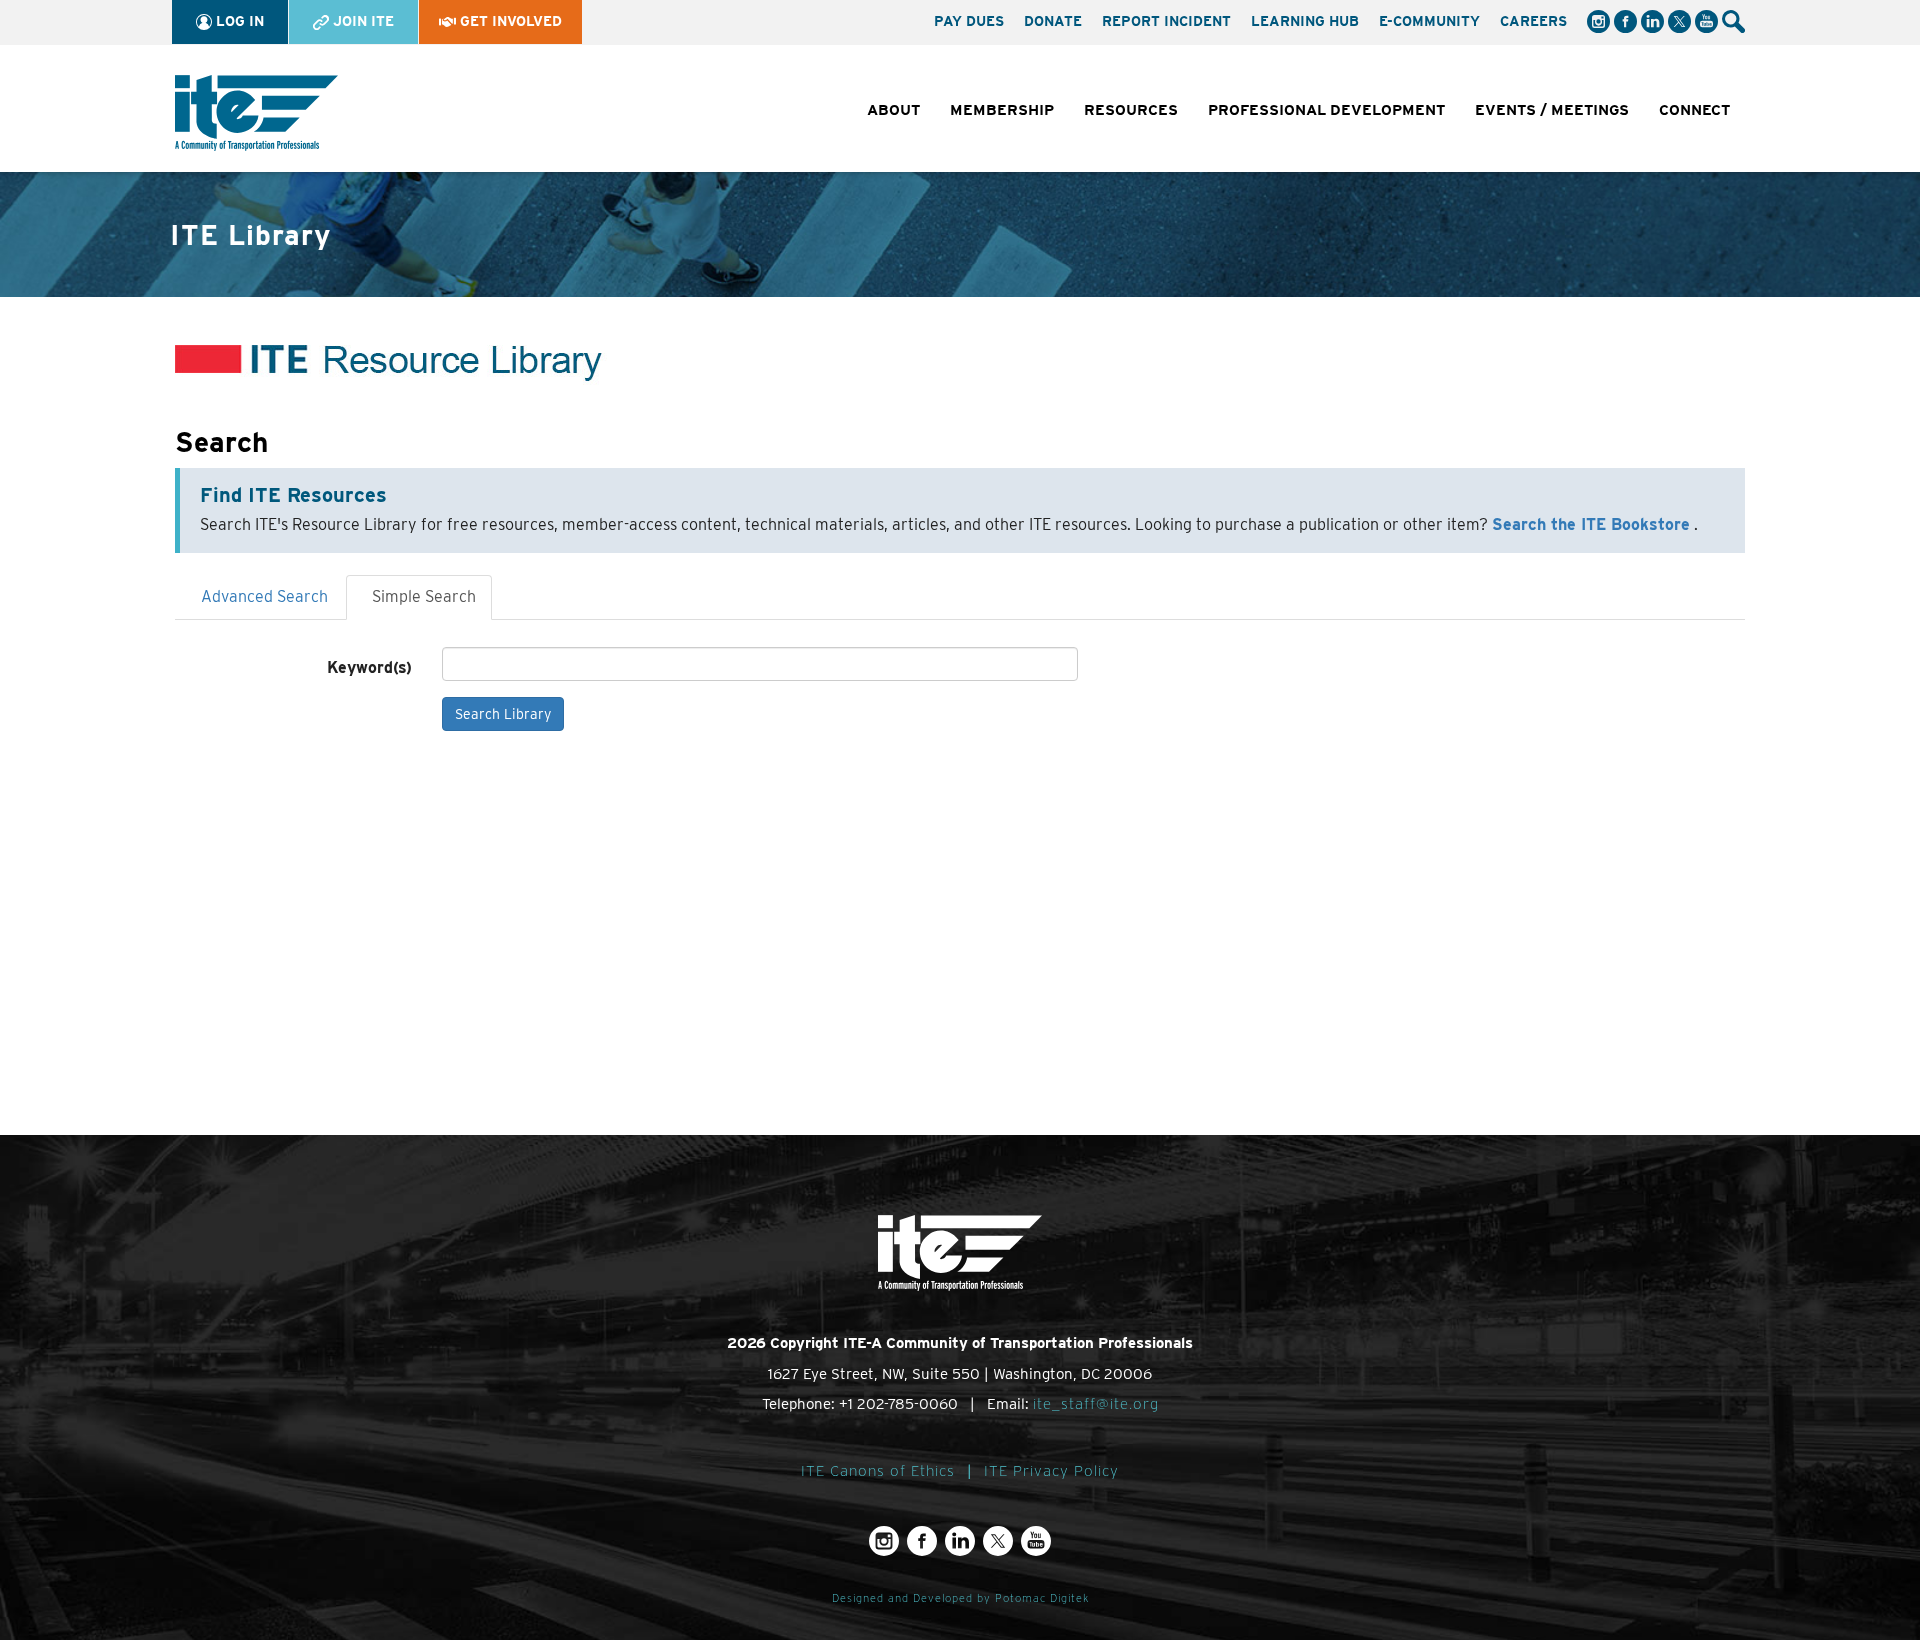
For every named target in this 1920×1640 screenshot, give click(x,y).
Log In (238, 21)
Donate (1053, 21)
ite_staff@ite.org (1096, 1404)
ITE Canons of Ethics (878, 1471)
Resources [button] (1131, 110)
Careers (1533, 21)
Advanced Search (264, 596)
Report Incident (1166, 21)
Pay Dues (969, 21)
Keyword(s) (369, 667)
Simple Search (424, 596)
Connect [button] (1694, 110)
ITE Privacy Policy (1051, 1471)
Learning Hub (1305, 21)
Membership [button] (1002, 110)
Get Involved (509, 21)
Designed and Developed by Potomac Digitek (960, 1598)
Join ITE (361, 21)
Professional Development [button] (1326, 110)
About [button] (893, 110)
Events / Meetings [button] (1552, 110)
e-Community (1429, 21)
